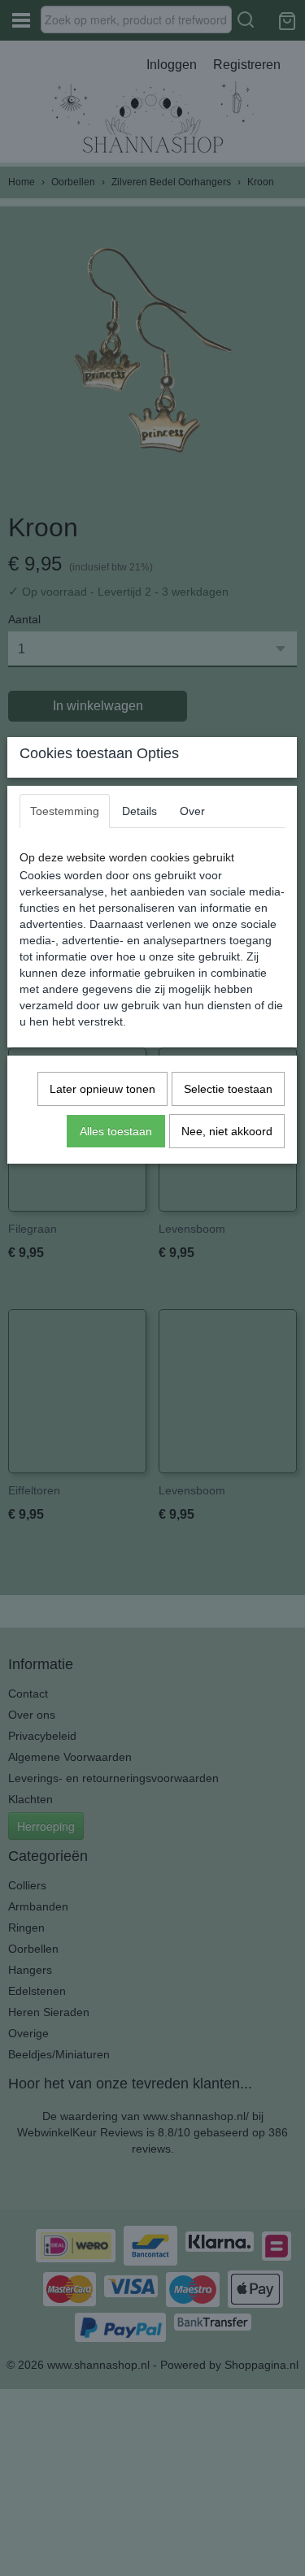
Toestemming (65, 811)
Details (139, 811)
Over (192, 811)
